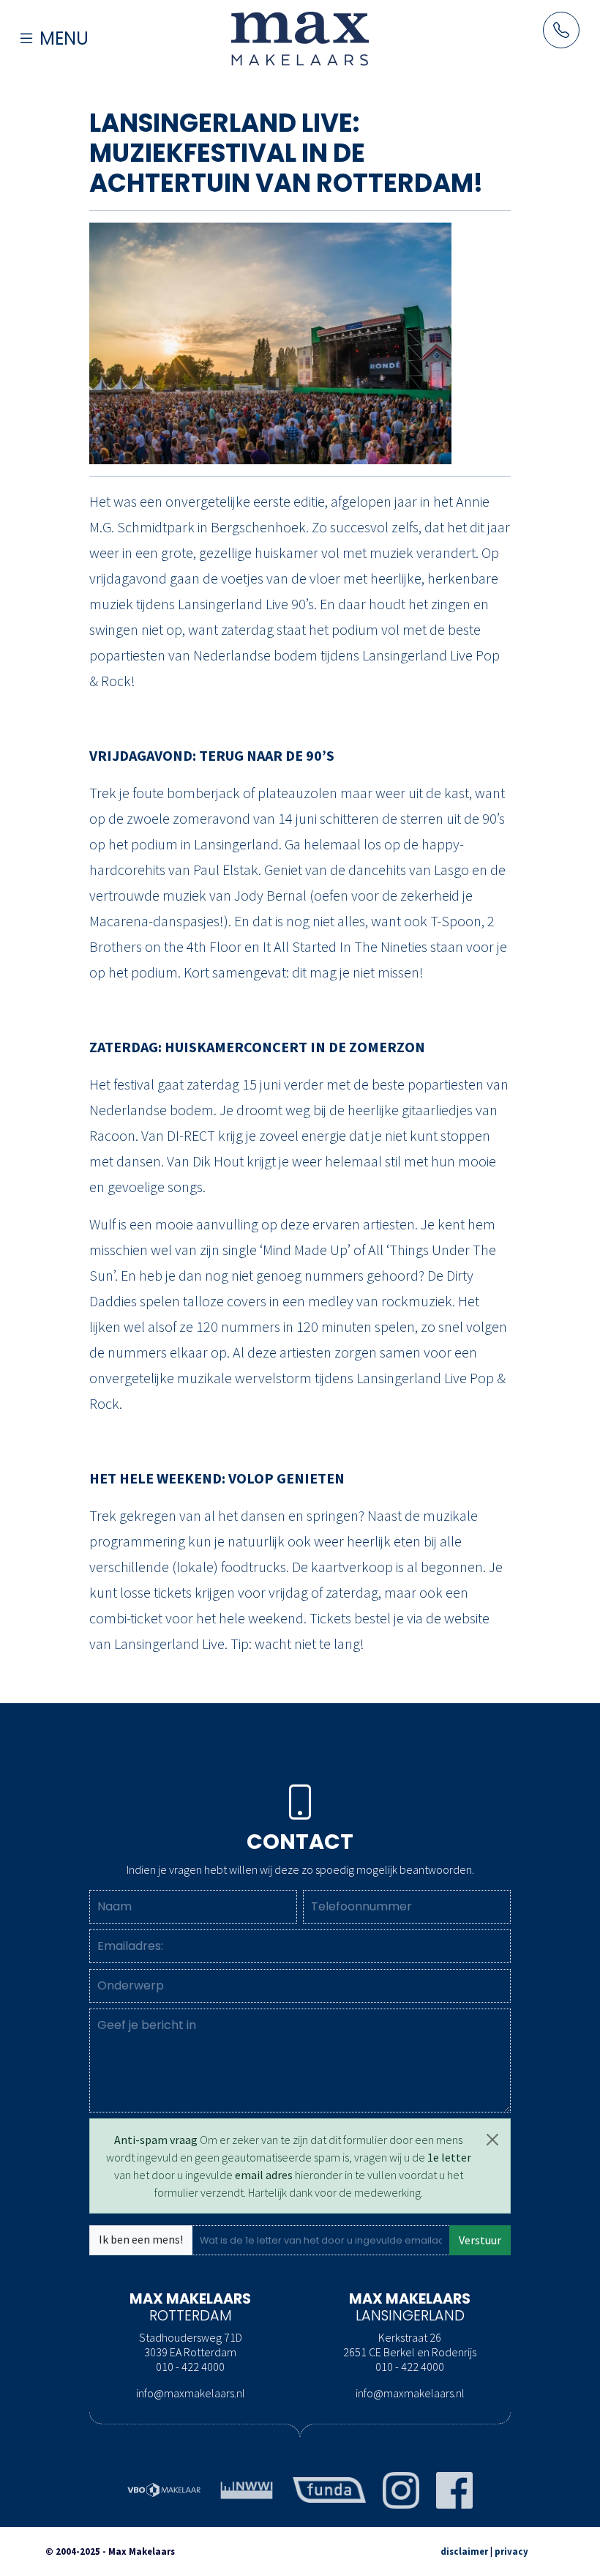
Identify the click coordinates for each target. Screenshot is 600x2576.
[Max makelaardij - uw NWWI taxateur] (247, 2488)
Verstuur (480, 2240)
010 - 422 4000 (190, 2367)
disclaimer (464, 2551)
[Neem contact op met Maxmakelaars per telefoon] (561, 30)
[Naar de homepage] (300, 38)
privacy (511, 2551)
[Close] (492, 2140)
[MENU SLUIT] (75, 12)
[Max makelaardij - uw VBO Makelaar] (164, 2488)
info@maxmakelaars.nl (191, 2393)
